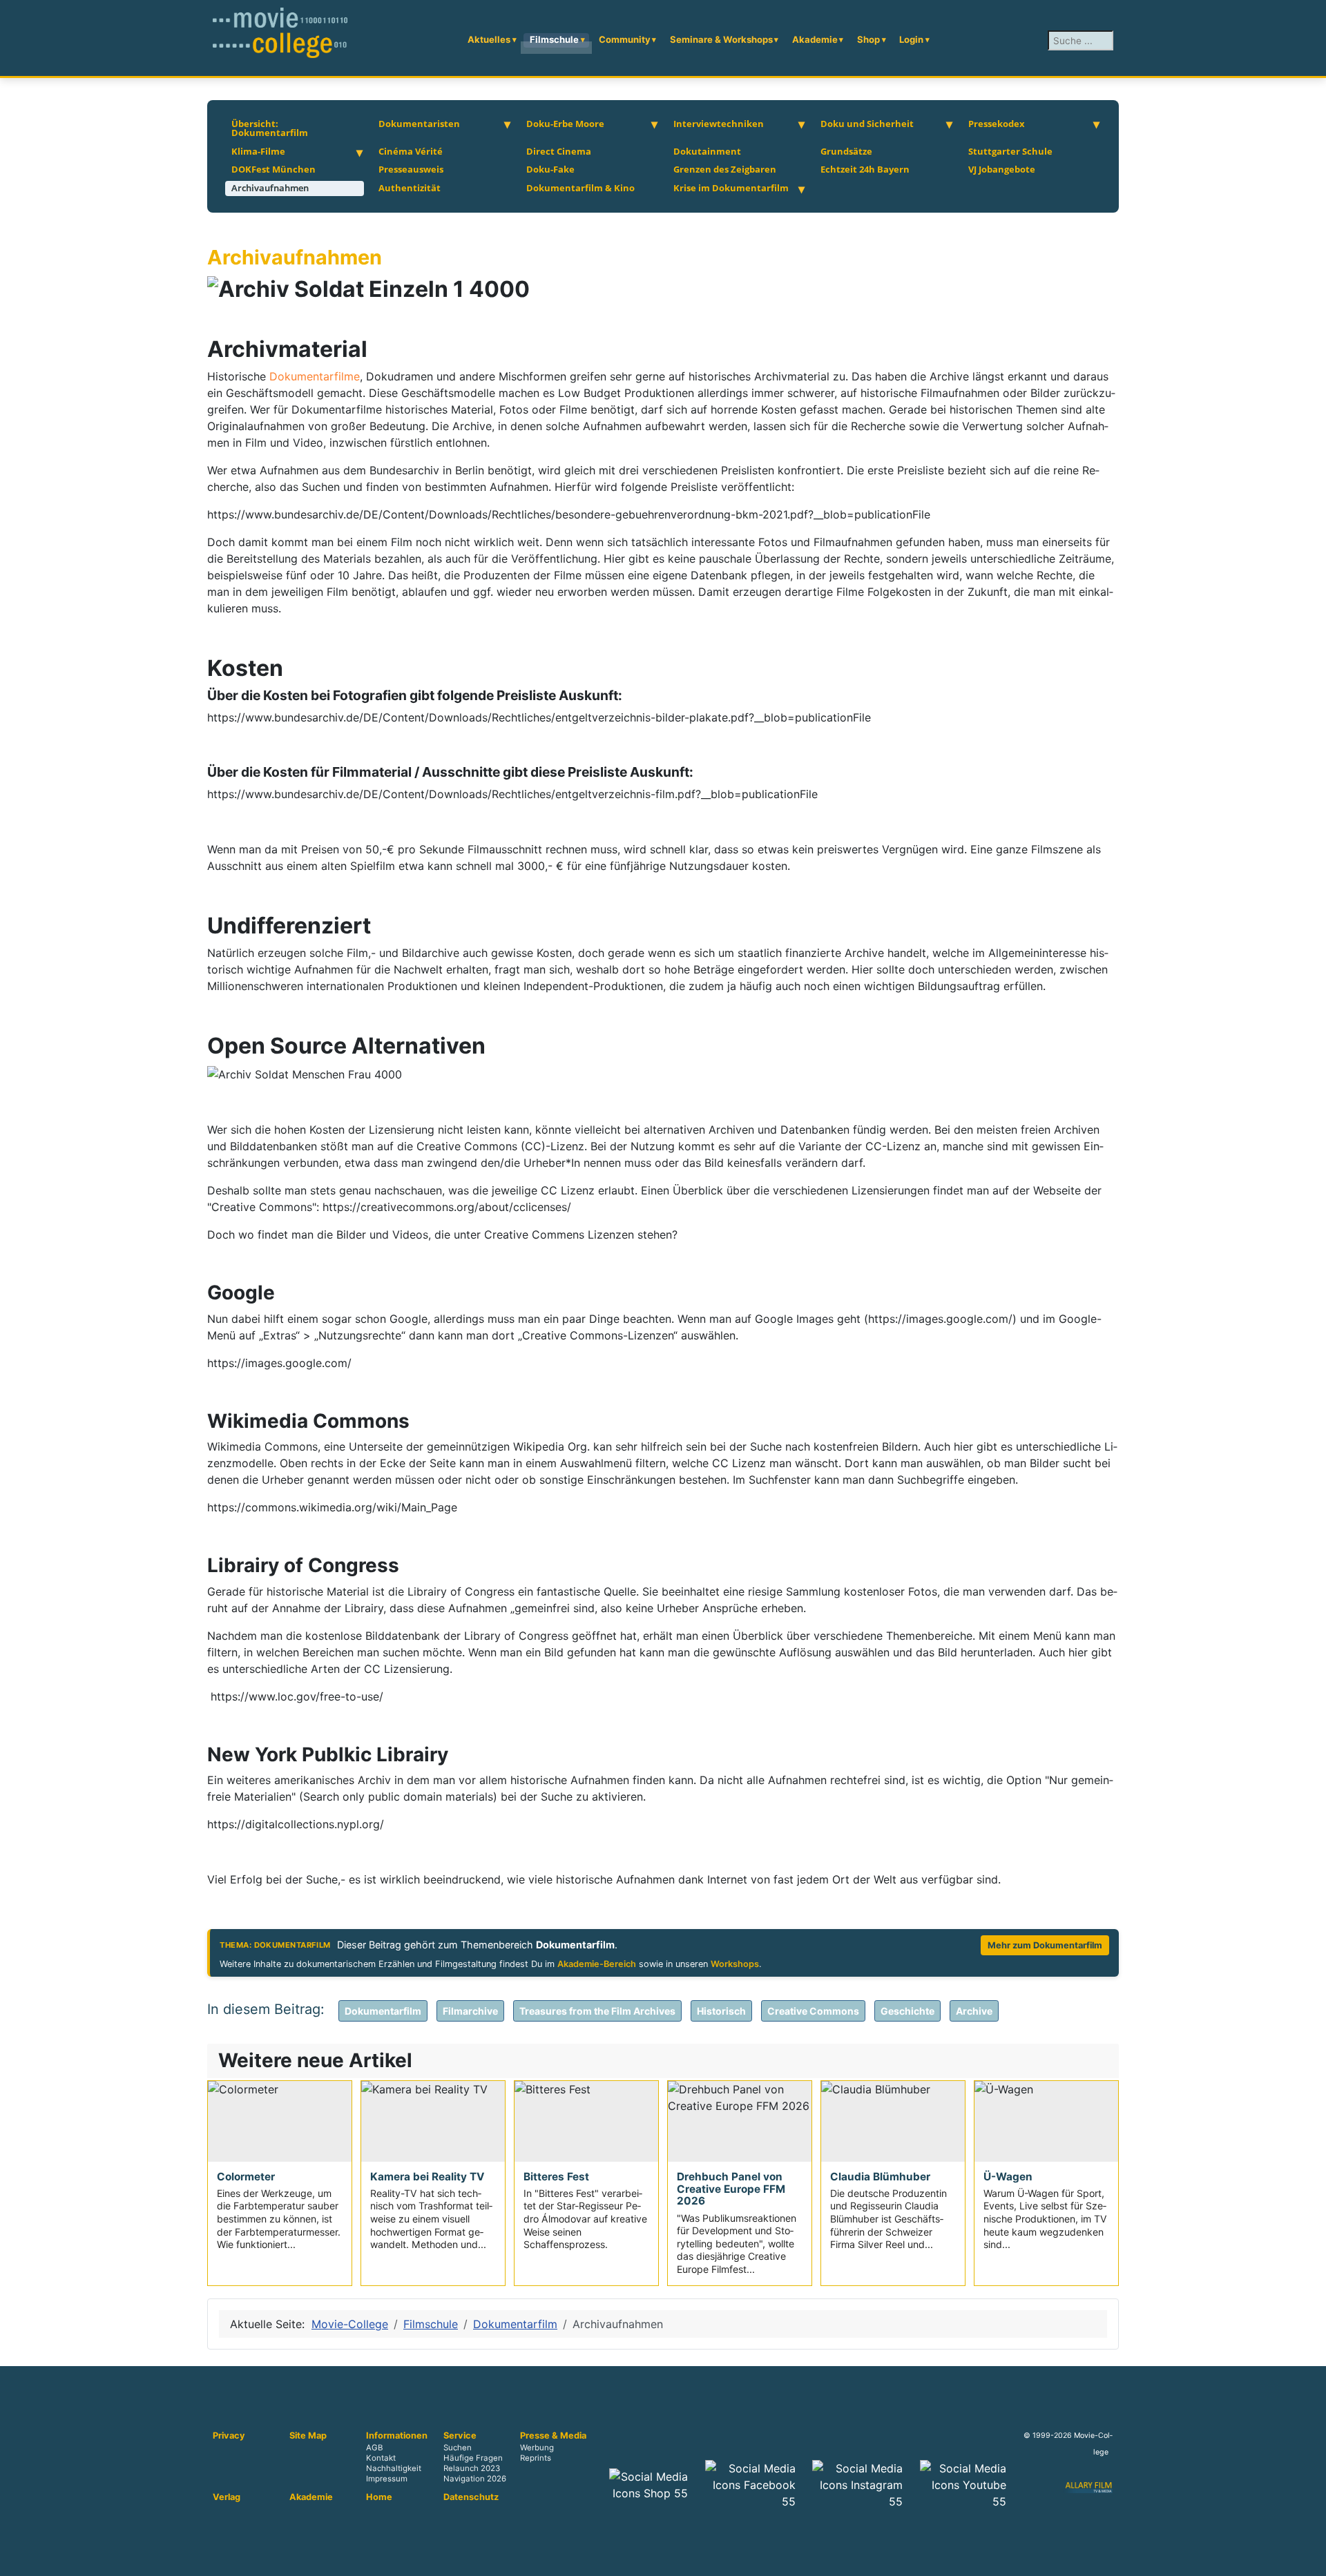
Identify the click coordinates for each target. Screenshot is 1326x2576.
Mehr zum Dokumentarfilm (1045, 1945)
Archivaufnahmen (270, 188)
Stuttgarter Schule (1010, 151)
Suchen (458, 2448)
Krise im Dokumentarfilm (731, 188)
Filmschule (554, 39)
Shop (868, 39)
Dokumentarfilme (315, 376)
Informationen (397, 2436)
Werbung (537, 2448)
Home (379, 2497)
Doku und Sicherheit (867, 124)
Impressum (387, 2479)
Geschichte (907, 2011)
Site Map (308, 2436)
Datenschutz (471, 2497)
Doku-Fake (550, 169)
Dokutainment (707, 151)
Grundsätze (846, 151)
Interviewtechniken (719, 124)
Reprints (536, 2459)
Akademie (815, 39)
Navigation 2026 (475, 2479)
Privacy (229, 2436)
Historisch (721, 2011)
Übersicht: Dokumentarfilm (270, 128)
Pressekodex (997, 124)
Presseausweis (411, 169)
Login (911, 39)
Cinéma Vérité (411, 151)
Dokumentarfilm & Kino (580, 188)
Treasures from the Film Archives (597, 2011)
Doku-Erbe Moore (565, 124)
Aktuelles (489, 39)
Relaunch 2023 (472, 2469)
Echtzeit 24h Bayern (865, 169)
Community (625, 39)
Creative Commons (813, 2011)
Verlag (227, 2497)
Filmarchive (470, 2011)
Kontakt (381, 2459)
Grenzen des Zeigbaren (725, 169)
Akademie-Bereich (597, 1964)
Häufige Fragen (473, 2459)
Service (460, 2436)
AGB (374, 2448)
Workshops (735, 1964)
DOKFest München (273, 169)
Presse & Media (553, 2436)
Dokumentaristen (419, 124)
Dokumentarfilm (383, 2011)
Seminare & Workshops (721, 39)
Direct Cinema (559, 151)
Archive (974, 2011)
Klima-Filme (258, 151)
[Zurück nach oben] (1309, 2559)
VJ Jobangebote (1002, 169)
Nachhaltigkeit (394, 2469)
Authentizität (410, 188)
